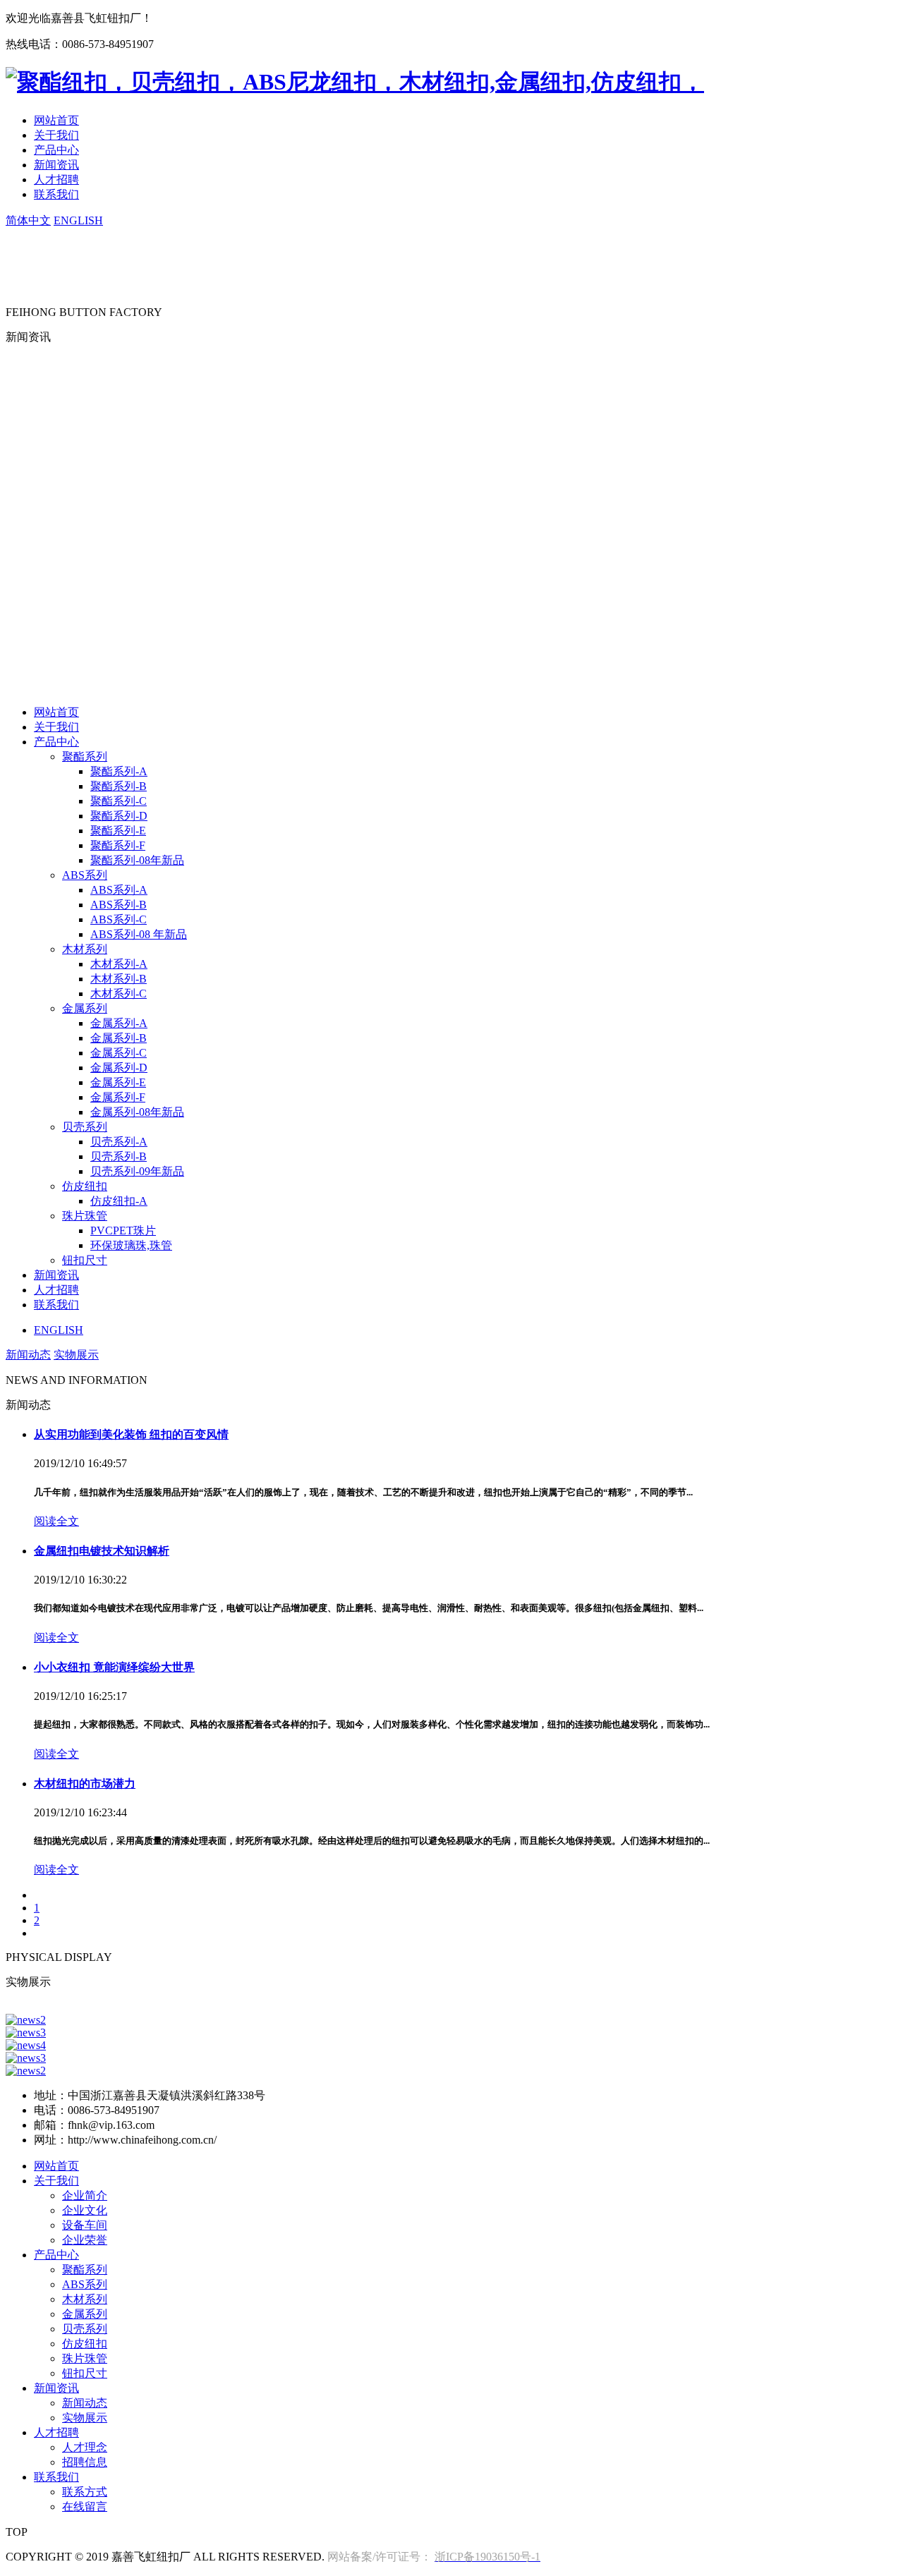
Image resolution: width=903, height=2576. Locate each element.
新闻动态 (28, 1355)
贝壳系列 (85, 1127)
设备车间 (85, 2225)
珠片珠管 (85, 1216)
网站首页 (56, 120)
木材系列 (85, 949)
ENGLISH (78, 220)
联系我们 (56, 194)
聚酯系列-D (119, 816)
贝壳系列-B (119, 1156)
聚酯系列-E (118, 831)
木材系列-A (119, 964)
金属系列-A (119, 1023)
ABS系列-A (119, 890)
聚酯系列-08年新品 (137, 860)
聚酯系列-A (119, 771)
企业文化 (85, 2210)
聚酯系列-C (119, 801)
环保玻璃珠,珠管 (131, 1245)
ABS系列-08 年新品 (139, 934)
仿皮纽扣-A (119, 1201)
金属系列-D (119, 1068)
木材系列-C (119, 994)
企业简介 (85, 2195)
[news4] (26, 2045)
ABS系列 (85, 875)
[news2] (26, 2020)
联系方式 (85, 2492)
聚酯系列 (85, 757)
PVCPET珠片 (123, 1231)
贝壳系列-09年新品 (137, 1171)
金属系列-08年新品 (137, 1112)
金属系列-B (119, 1038)
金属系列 (85, 1008)
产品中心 (56, 150)
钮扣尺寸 (85, 1260)
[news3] (26, 2033)
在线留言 (85, 2507)
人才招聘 (56, 180)
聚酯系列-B (119, 786)
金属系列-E (118, 1082)
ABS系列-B (119, 905)
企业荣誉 (85, 2240)
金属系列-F (118, 1097)
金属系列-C (119, 1053)
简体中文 (28, 220)
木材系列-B (119, 979)
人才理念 (85, 2447)
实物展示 (76, 1355)
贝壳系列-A (119, 1142)
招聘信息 (85, 2462)
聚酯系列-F (118, 845)
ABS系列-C (119, 919)
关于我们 (56, 135)
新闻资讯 (56, 165)
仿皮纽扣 (85, 1186)
